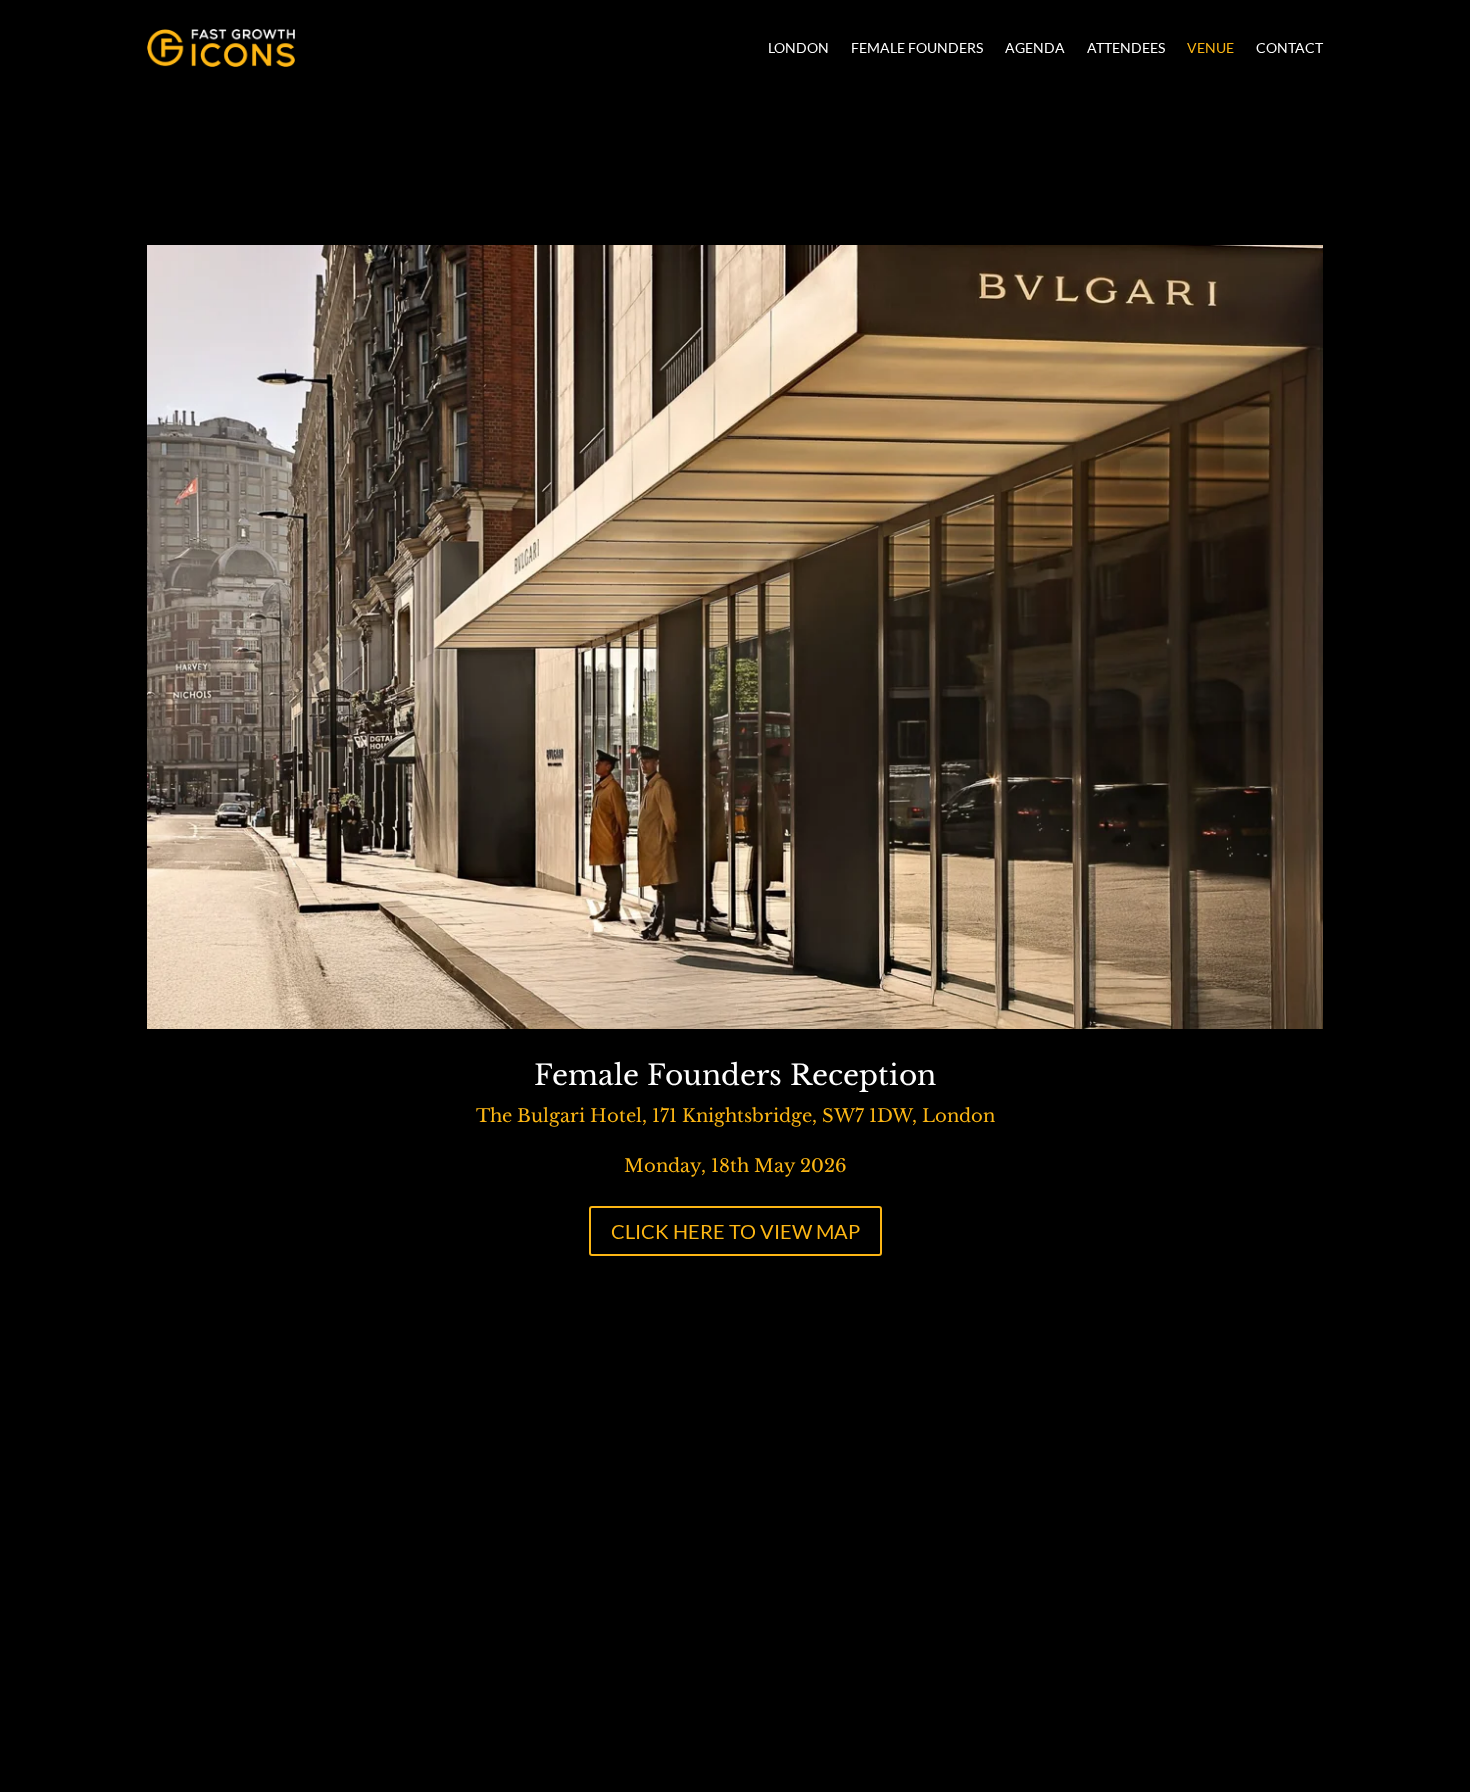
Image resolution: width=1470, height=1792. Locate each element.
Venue (1210, 47)
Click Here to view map (735, 1231)
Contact (1289, 47)
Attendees (1126, 47)
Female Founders (917, 47)
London (798, 47)
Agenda (1035, 47)
